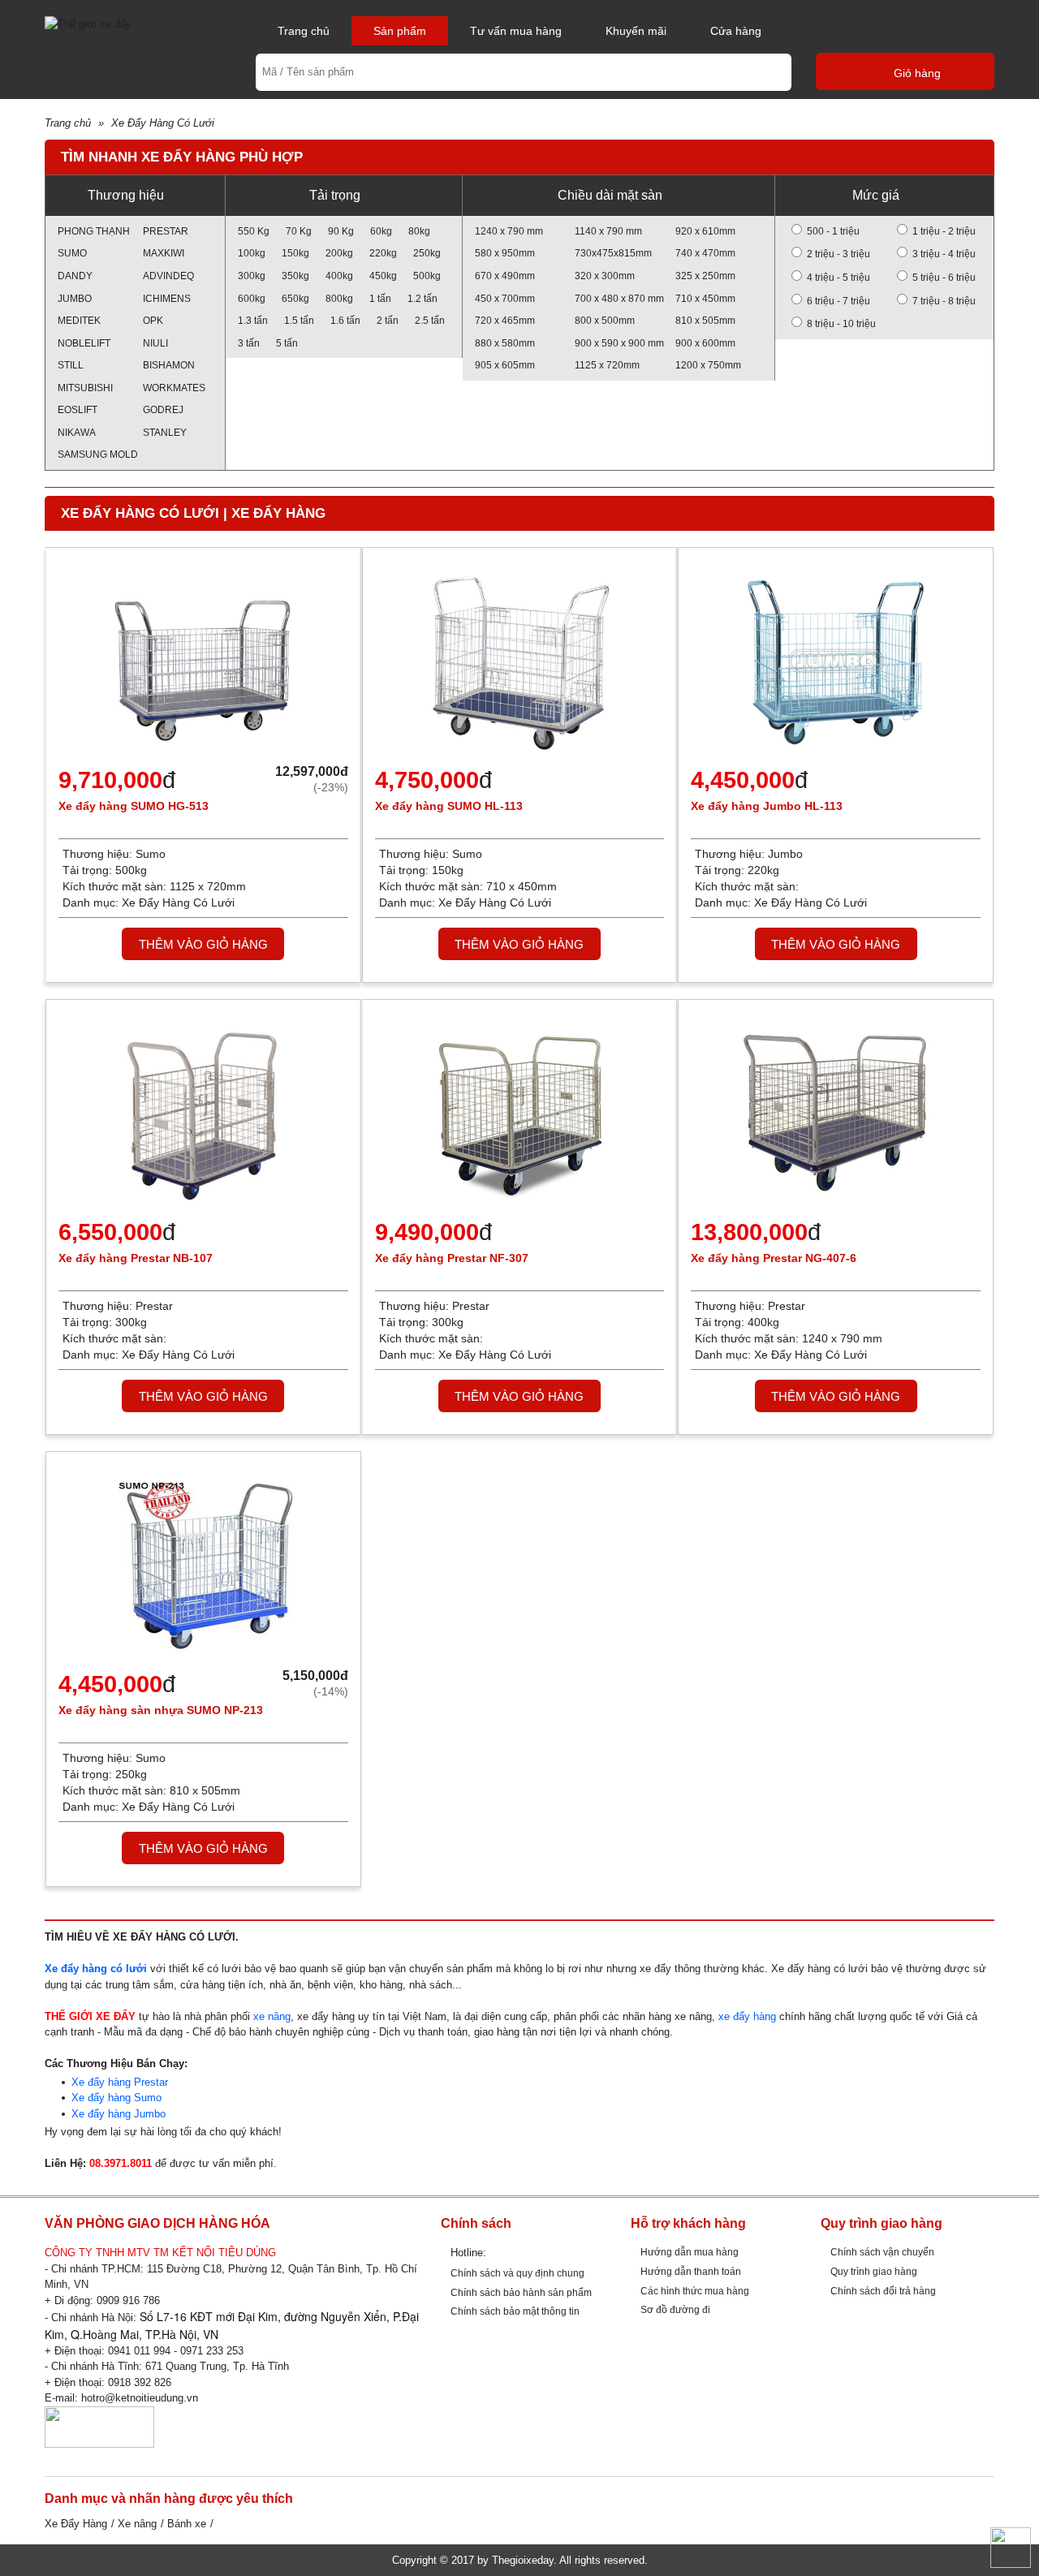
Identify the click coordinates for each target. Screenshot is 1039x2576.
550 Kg (254, 231)
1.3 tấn (253, 320)
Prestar (166, 231)
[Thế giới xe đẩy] (88, 23)
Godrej (163, 409)
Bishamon (169, 365)
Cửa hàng (736, 31)
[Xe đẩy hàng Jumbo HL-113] (836, 661)
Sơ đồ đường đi (675, 2309)
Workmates (174, 388)
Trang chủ (304, 31)
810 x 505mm (705, 320)
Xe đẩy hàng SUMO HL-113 (449, 806)
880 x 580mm (505, 343)
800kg (339, 298)
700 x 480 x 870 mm (619, 298)
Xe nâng (137, 2524)
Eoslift (78, 409)
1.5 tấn (299, 320)
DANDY (75, 276)
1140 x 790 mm (608, 231)
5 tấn (287, 343)
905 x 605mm (505, 365)
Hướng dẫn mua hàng (690, 2252)
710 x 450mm (705, 298)
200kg (339, 253)
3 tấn (249, 343)
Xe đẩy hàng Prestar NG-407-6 (774, 1258)
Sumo (72, 253)
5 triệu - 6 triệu (944, 277)
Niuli (155, 343)
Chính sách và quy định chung (517, 2273)
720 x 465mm (505, 320)
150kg (295, 253)
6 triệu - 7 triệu (839, 301)
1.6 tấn (345, 320)
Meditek (79, 320)
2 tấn (388, 320)
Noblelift (84, 343)
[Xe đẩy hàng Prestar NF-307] (519, 1113)
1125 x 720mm (607, 365)
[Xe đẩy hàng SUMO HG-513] (203, 661)
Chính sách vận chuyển (882, 2252)
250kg (427, 253)
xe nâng (272, 2016)
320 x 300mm (605, 276)
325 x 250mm (705, 276)
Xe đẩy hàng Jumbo (119, 2114)
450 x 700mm (505, 298)
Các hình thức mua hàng (695, 2291)
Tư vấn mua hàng (516, 31)
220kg (383, 253)
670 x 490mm (505, 276)
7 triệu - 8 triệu (944, 301)
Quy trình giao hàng (874, 2271)
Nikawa (77, 432)
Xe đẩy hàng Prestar (120, 2082)
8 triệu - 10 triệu (841, 323)
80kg (419, 231)
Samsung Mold (92, 454)
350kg (295, 276)
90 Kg (341, 231)
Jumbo (75, 298)
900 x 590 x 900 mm (619, 343)
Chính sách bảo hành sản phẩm (521, 2292)
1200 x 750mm (708, 365)
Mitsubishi (85, 388)
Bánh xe (187, 2524)
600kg (252, 298)
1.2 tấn (422, 298)
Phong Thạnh (92, 231)
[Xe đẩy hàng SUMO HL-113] (519, 661)
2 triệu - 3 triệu (839, 254)
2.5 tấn (430, 320)
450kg (383, 276)
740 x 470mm (705, 253)
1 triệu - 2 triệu (944, 231)
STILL (71, 365)
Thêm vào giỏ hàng (203, 944)
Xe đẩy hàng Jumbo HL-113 (767, 806)
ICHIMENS (167, 298)
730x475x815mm (613, 253)
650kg (295, 298)
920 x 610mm (705, 231)
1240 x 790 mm (509, 231)
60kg (381, 231)
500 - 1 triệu (833, 231)
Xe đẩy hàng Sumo (116, 2098)
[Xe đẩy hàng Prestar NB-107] (203, 1113)
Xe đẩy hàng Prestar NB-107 (136, 1258)
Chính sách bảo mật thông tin (515, 2311)
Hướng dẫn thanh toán (691, 2271)
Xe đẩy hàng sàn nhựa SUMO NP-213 (161, 1710)
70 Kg (299, 231)
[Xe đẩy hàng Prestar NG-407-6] (836, 1113)
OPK (153, 320)
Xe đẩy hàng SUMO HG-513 (134, 806)
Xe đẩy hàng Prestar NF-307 (452, 1258)
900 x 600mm (705, 343)
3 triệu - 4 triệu (944, 254)
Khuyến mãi (636, 31)
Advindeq (168, 276)
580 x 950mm (505, 253)
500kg (427, 276)
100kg (252, 253)
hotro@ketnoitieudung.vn (140, 2398)
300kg (252, 276)
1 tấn (380, 298)
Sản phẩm (400, 31)
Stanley (165, 432)
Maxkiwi (164, 253)
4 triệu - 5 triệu (839, 277)
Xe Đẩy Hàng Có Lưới (163, 123)
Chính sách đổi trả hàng (883, 2291)
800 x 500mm (605, 320)
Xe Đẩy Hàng (76, 2524)
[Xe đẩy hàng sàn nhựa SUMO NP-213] (203, 1565)
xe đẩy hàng (747, 2016)
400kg (339, 276)
